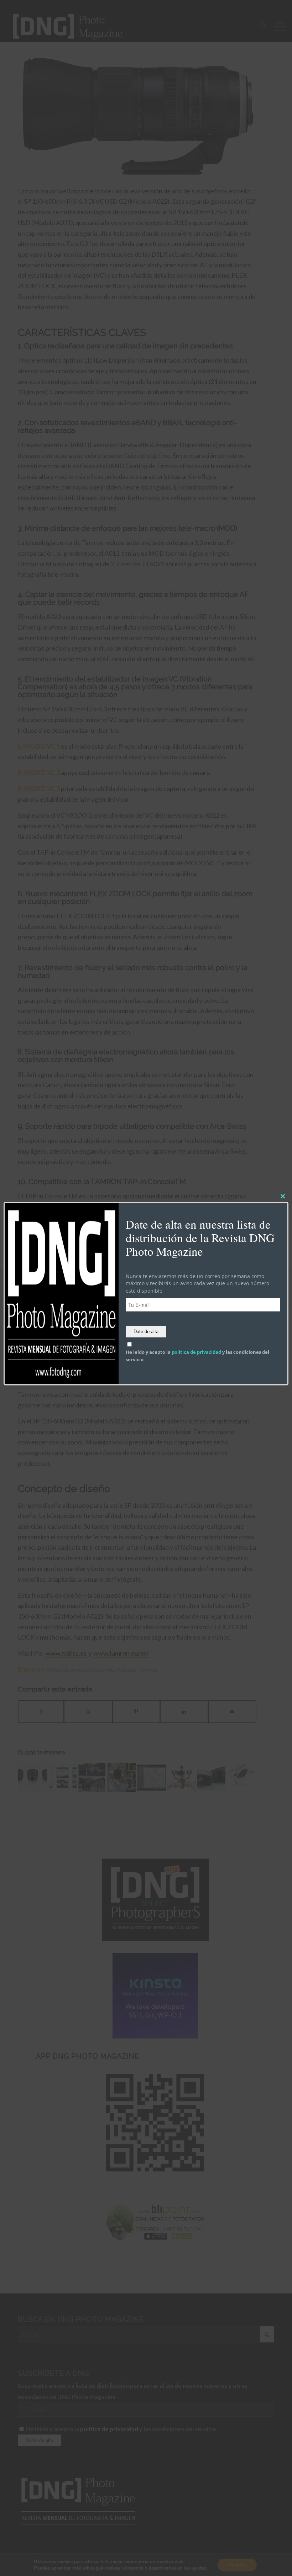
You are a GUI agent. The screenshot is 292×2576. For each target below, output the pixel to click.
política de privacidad (196, 1352)
